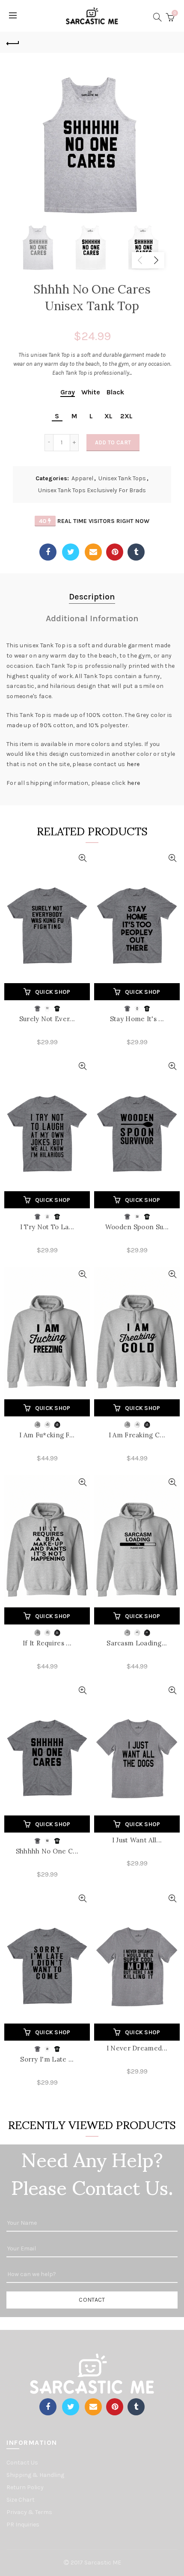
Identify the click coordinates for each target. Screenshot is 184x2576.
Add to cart (113, 442)
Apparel (82, 478)
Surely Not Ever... (47, 1019)
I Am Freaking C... (137, 1435)
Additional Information (92, 618)
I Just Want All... (137, 1840)
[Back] (13, 42)
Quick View (82, 858)
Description (92, 597)
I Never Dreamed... (137, 2048)
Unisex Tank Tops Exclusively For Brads (92, 490)
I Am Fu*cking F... (47, 1435)
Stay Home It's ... (137, 1019)
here (133, 764)
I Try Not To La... (47, 1227)
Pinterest (115, 552)
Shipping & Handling (35, 2475)
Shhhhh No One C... (47, 1851)
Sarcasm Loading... (137, 1643)
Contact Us (22, 2463)
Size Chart (21, 2500)
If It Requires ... (47, 1643)
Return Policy (25, 2487)
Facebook (48, 552)
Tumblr (136, 552)
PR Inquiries (23, 2525)
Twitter (71, 552)
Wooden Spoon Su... (137, 1227)
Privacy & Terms (29, 2512)
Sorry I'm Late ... (47, 2059)
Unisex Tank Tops (122, 478)
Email (93, 552)
